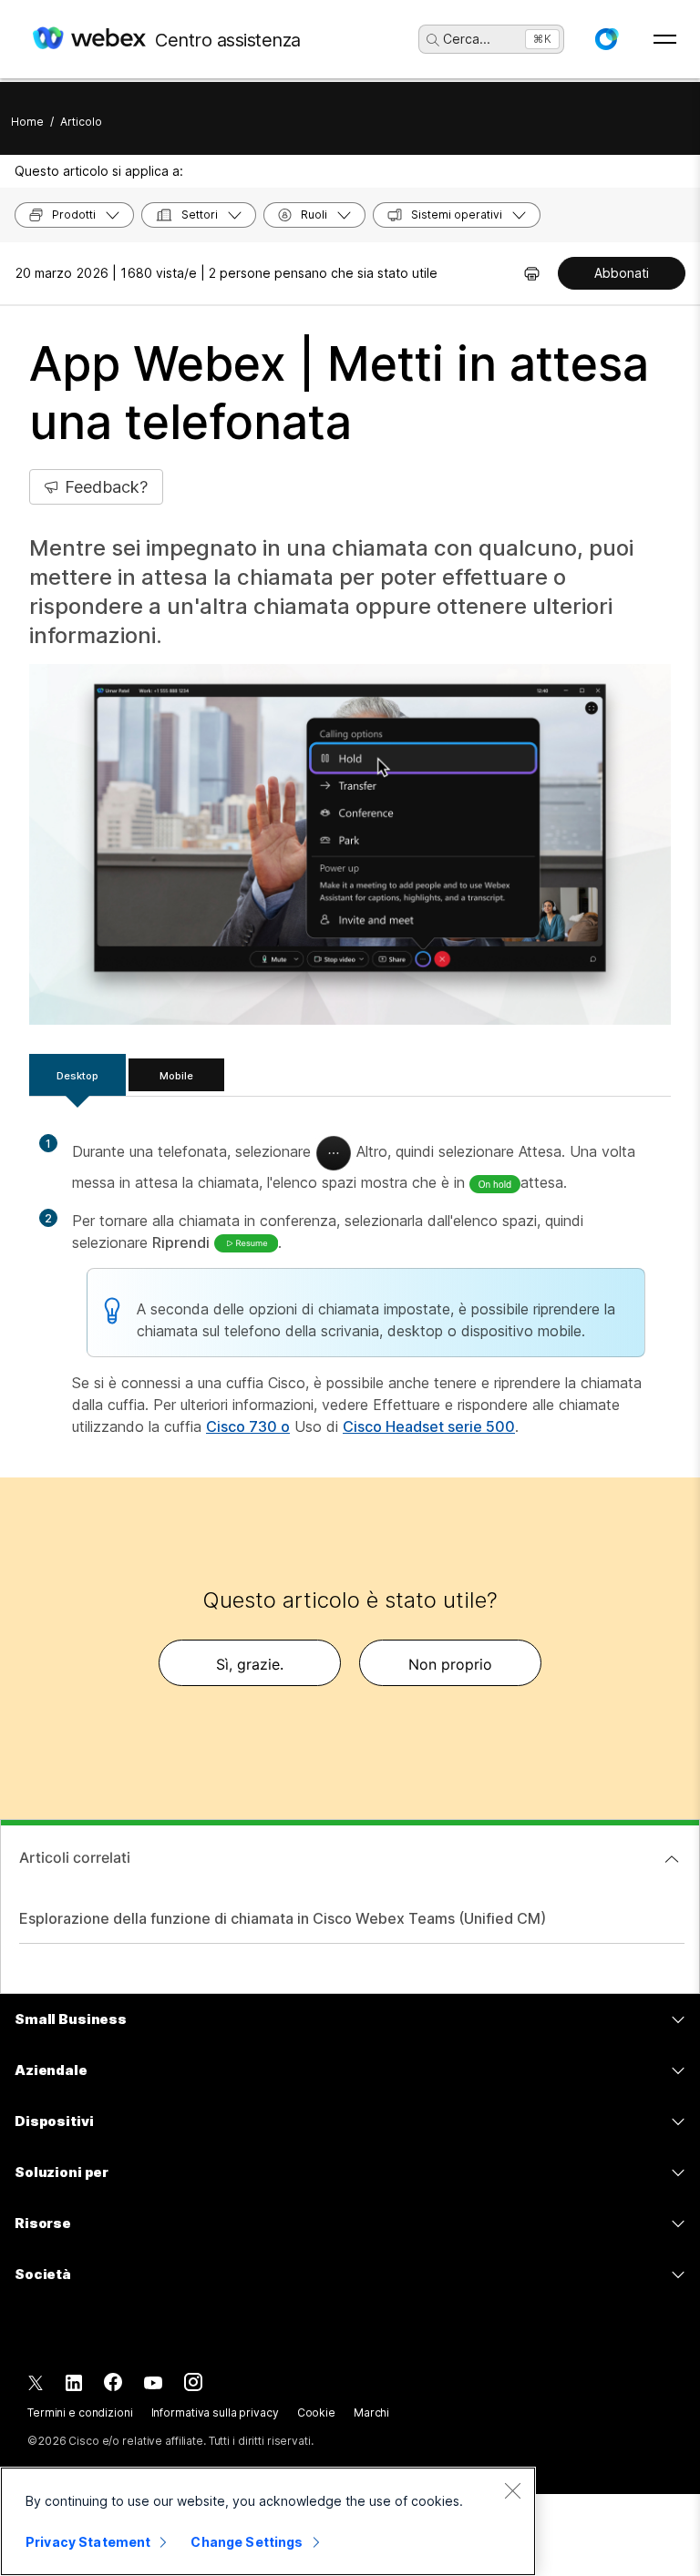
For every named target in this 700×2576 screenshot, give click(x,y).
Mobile (176, 1076)
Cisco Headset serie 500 (429, 1426)
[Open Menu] (665, 39)
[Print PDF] (532, 273)
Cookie (316, 2412)
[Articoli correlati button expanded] (672, 1859)
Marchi (371, 2412)
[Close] (512, 2490)
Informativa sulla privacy (215, 2412)
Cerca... (467, 39)
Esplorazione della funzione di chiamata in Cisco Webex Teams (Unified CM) (283, 1918)
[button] (606, 39)
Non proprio (450, 1664)
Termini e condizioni (80, 2412)
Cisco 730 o (248, 1426)
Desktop (77, 1076)
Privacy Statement (88, 2542)
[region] (268, 2521)
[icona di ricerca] (433, 40)
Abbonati (622, 273)
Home (27, 122)
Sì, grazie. (250, 1664)
